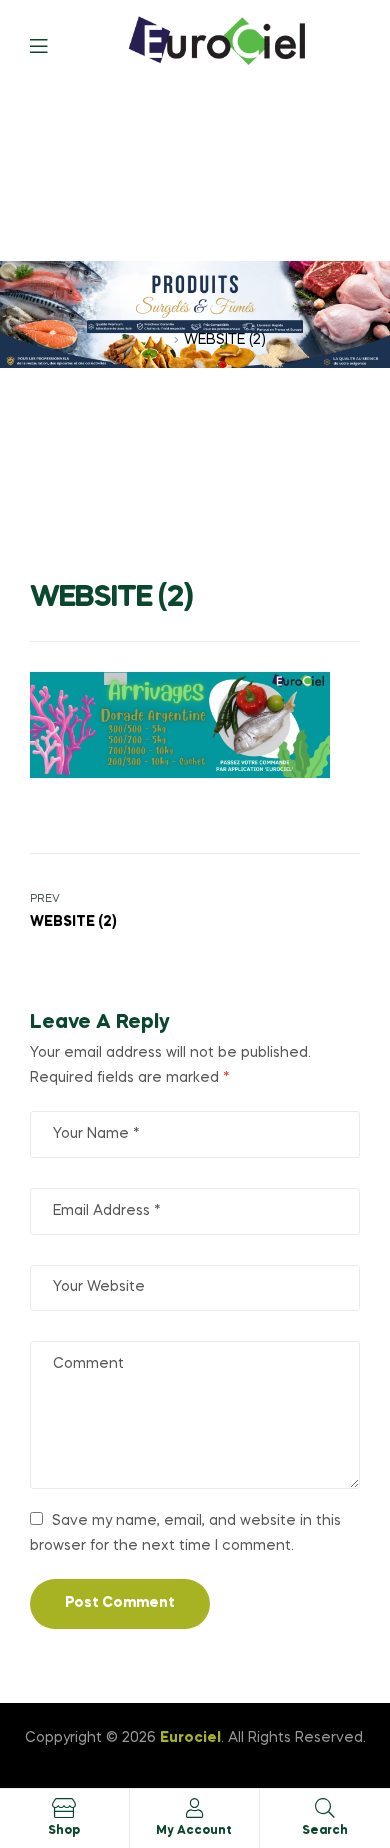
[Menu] (53, 44)
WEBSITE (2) (128, 340)
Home (51, 340)
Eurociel (190, 1738)
